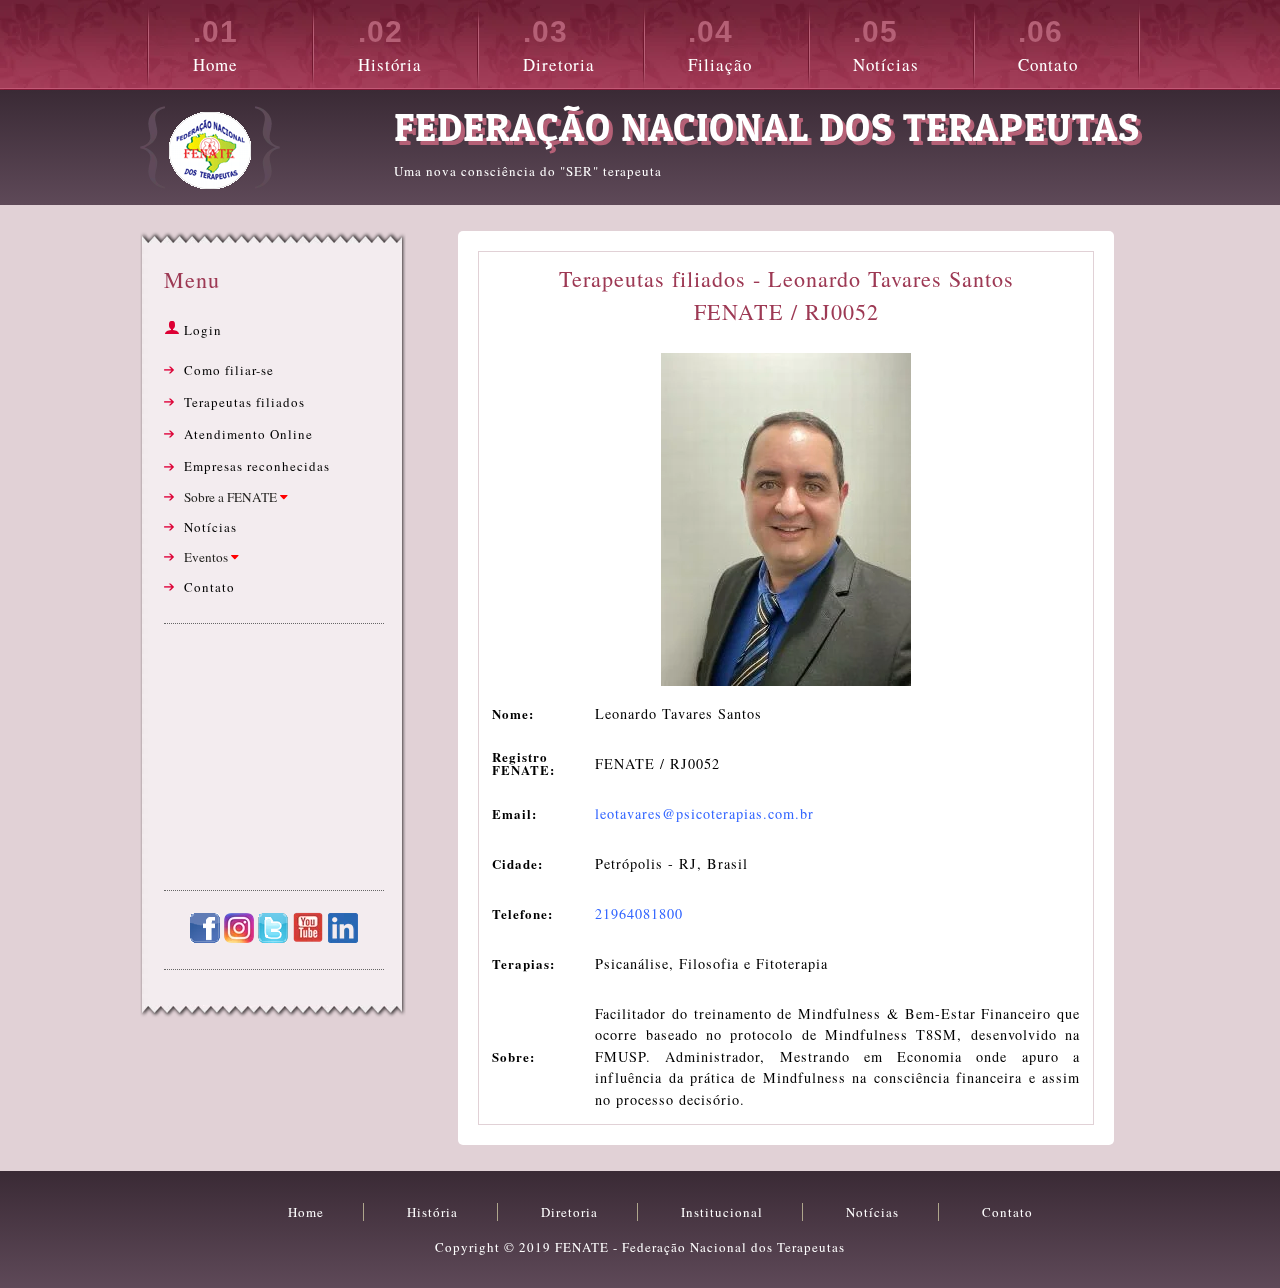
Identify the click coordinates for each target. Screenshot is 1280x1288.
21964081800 (639, 913)
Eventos (207, 557)
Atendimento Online (248, 434)
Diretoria (559, 45)
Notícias (886, 45)
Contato (1048, 45)
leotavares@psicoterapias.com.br (704, 813)
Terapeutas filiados (244, 402)
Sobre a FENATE (232, 497)
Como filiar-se (229, 370)
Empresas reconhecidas (257, 466)
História (390, 45)
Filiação (720, 45)
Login (201, 330)
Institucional (722, 1212)
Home (215, 45)
